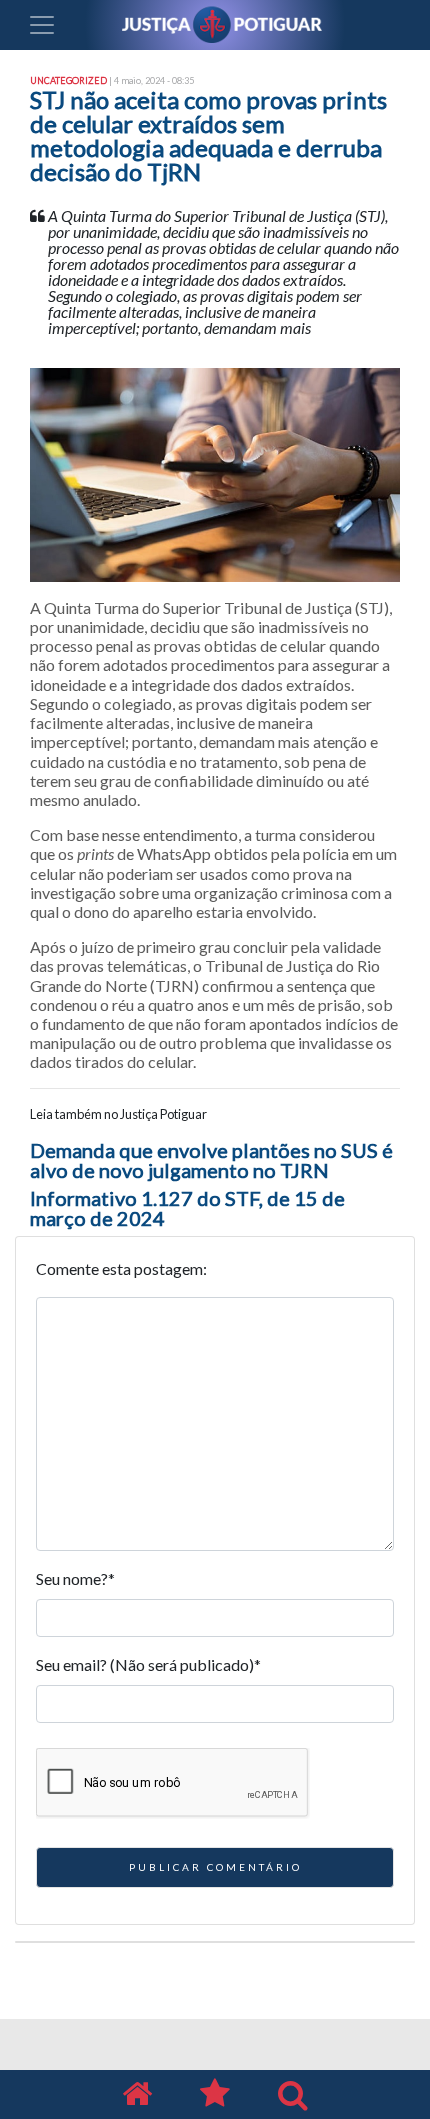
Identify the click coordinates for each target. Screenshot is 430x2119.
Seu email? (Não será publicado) (148, 1664)
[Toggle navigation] (42, 25)
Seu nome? (75, 1578)
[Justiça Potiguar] (137, 2094)
